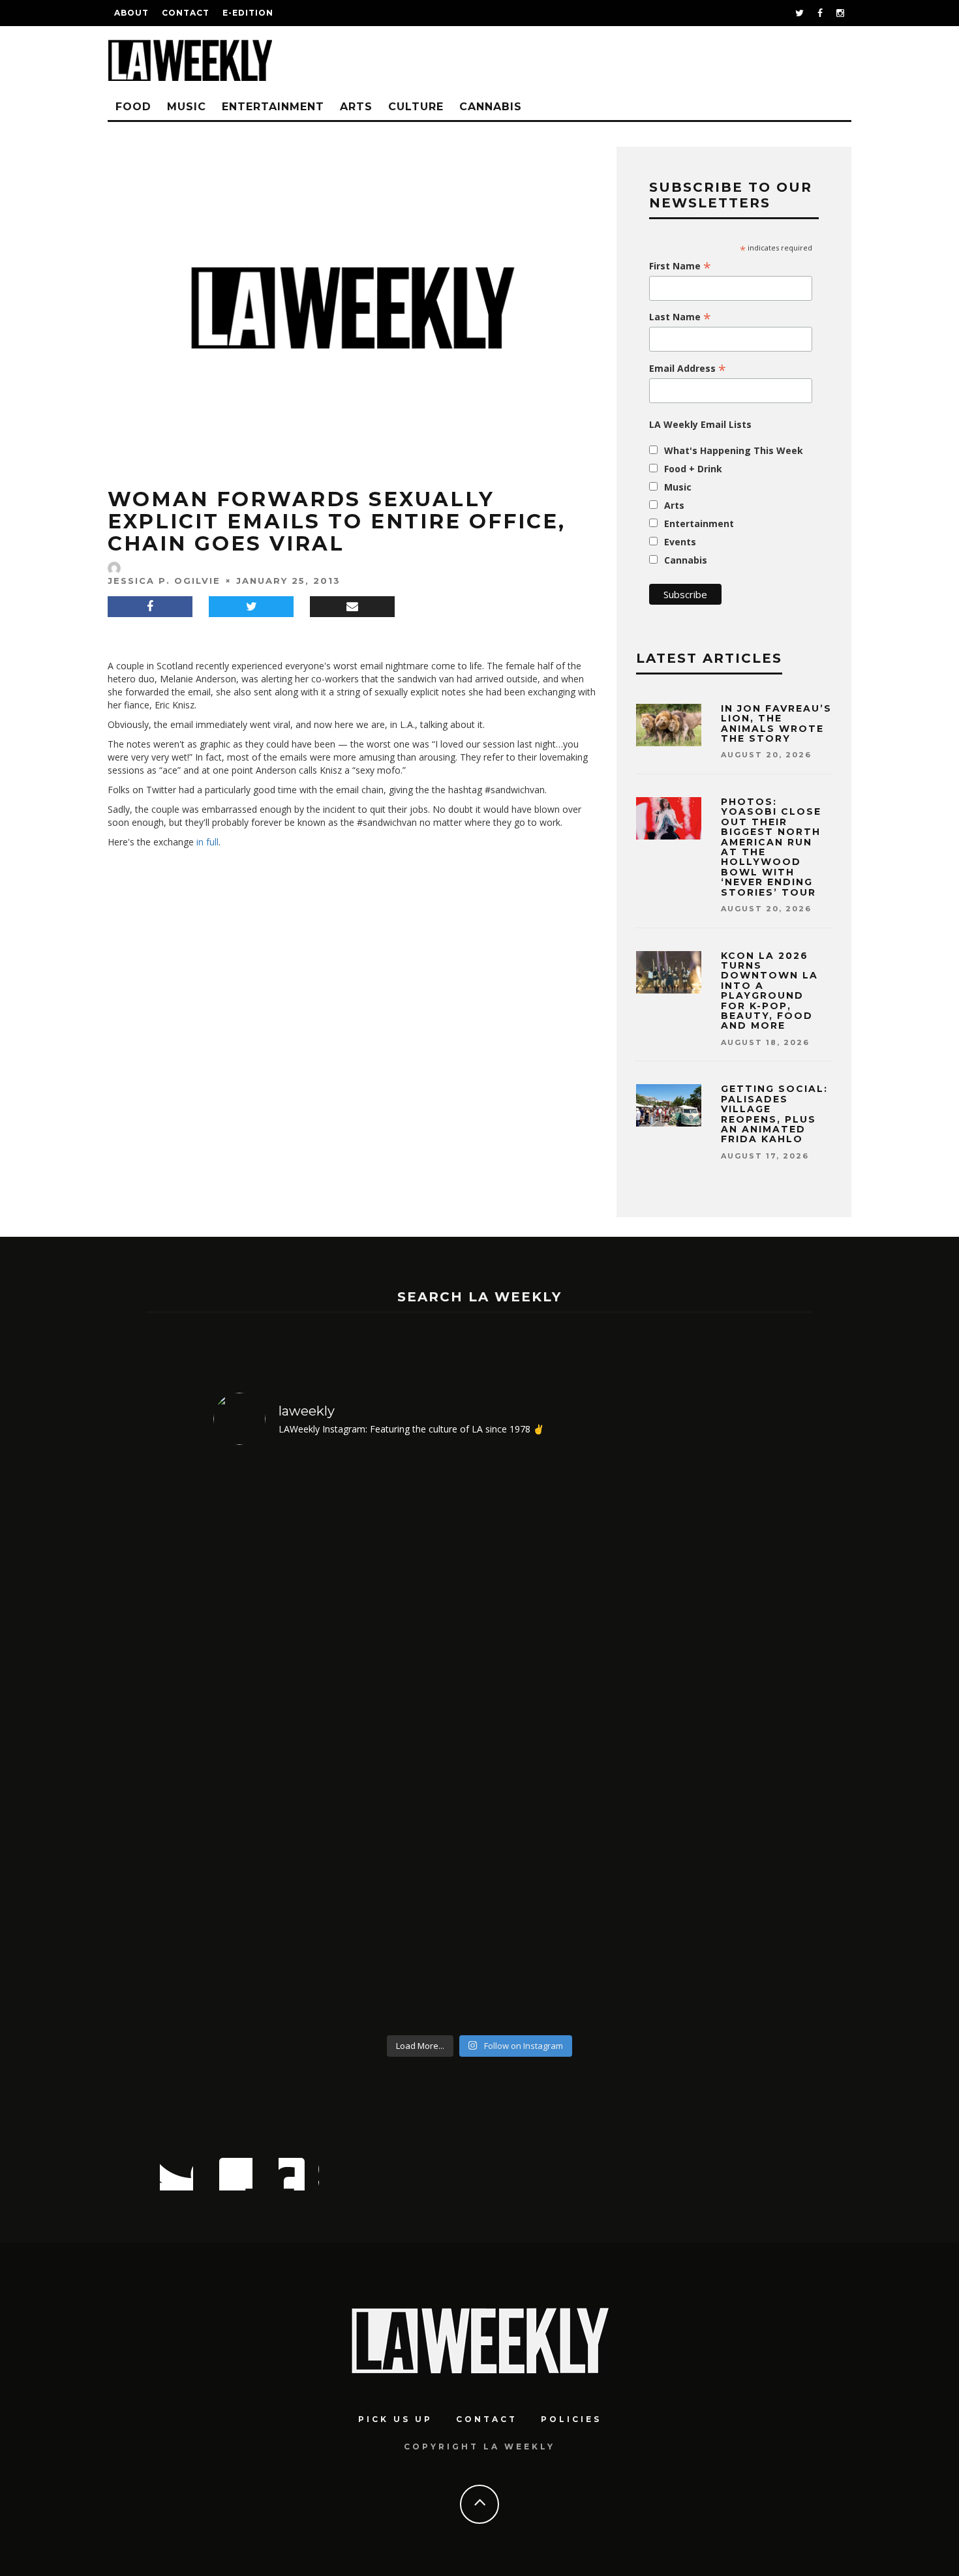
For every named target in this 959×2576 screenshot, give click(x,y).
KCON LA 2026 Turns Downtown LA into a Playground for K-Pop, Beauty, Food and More (769, 991)
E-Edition (248, 13)
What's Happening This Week (734, 450)
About (131, 13)
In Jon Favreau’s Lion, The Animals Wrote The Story (776, 723)
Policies (571, 2419)
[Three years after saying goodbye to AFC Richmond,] (682, 1742)
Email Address (688, 369)
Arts (356, 107)
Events (680, 542)
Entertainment (273, 107)
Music (187, 107)
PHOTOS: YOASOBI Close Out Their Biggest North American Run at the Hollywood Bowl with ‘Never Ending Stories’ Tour (771, 847)
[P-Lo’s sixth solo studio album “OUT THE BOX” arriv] (278, 1742)
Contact (186, 13)
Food (133, 107)
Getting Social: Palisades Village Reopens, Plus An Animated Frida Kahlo (774, 1114)
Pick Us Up (395, 2419)
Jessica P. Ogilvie (164, 581)
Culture (416, 107)
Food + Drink (693, 469)
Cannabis (491, 107)
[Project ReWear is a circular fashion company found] (413, 1742)
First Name (680, 266)
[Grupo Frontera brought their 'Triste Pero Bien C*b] (547, 1742)
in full (207, 842)
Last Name (680, 317)
